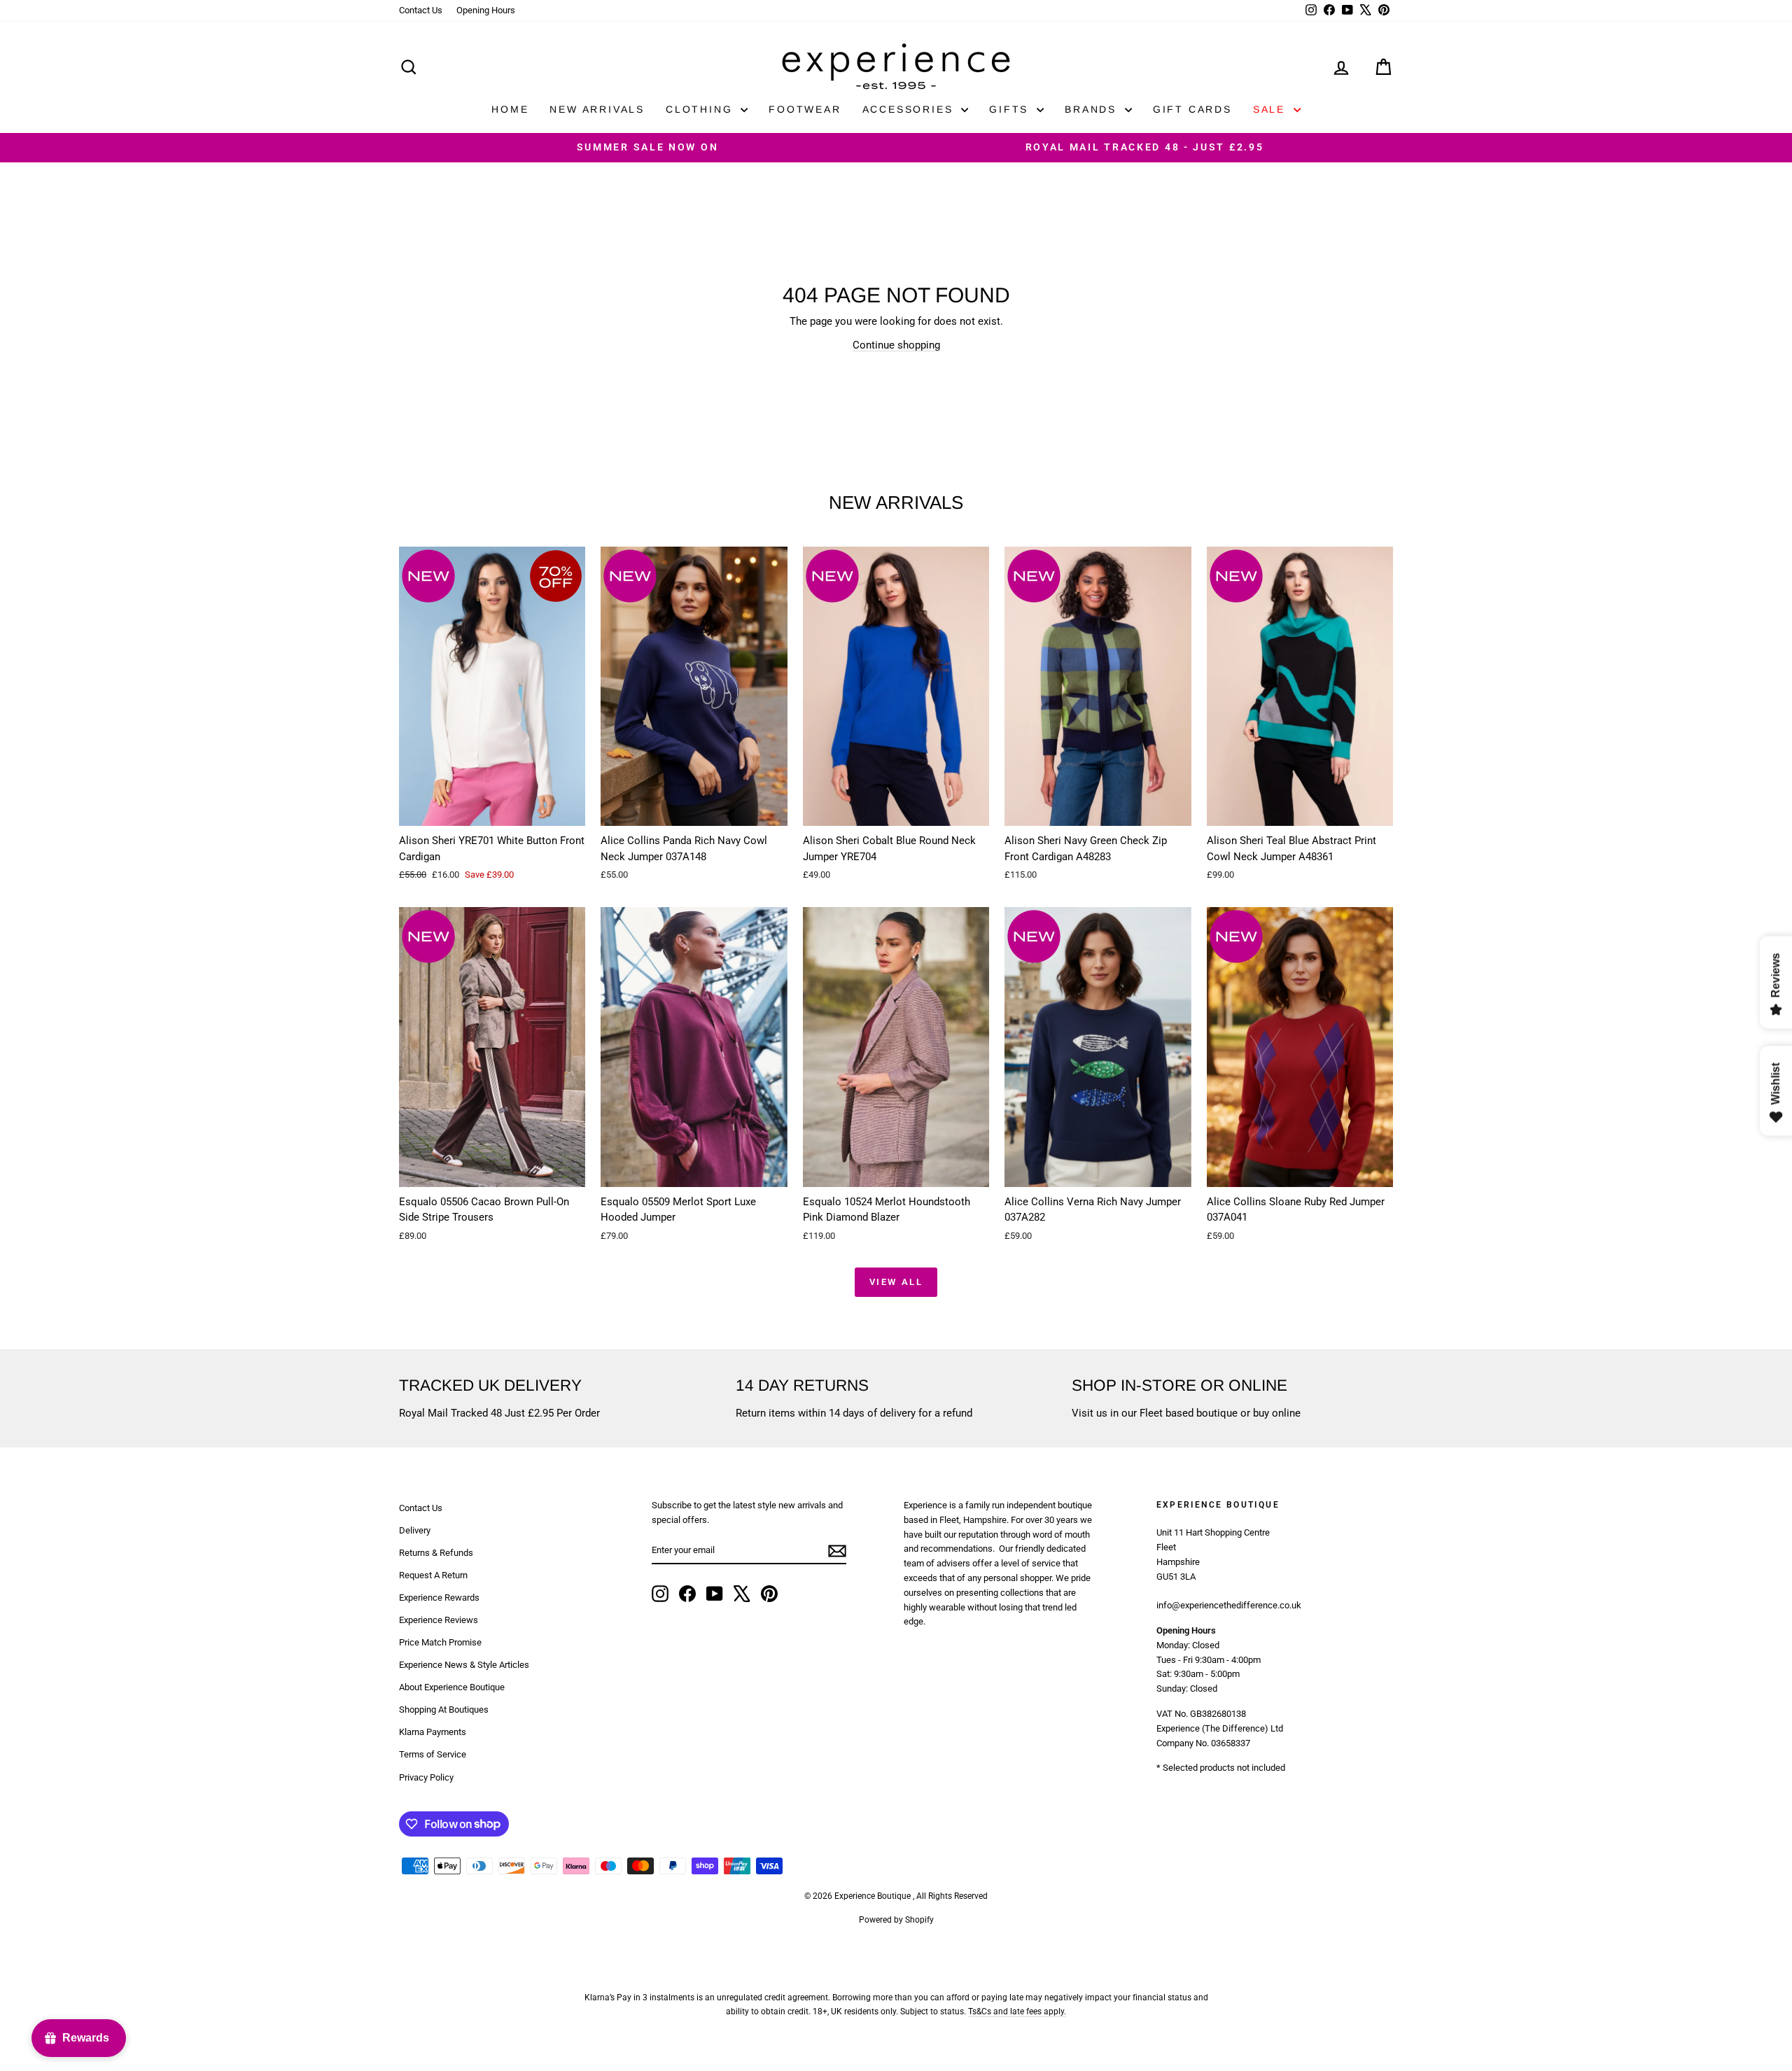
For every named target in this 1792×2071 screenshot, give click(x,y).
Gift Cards (1192, 109)
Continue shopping (896, 345)
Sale (1272, 109)
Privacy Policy (426, 1777)
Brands (1093, 109)
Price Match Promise (440, 1642)
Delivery (415, 1530)
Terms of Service (433, 1754)
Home (510, 109)
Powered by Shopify (896, 1920)
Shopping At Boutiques (444, 1710)
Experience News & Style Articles (464, 1665)
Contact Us (421, 10)
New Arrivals (597, 109)
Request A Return (433, 1575)
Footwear (805, 109)
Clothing (701, 109)
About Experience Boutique (452, 1687)
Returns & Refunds (436, 1553)
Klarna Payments (433, 1732)
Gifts (1011, 109)
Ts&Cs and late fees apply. (1017, 2012)
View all (896, 1282)
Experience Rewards (439, 1598)
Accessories (910, 109)
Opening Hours (486, 10)
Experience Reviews (439, 1620)
